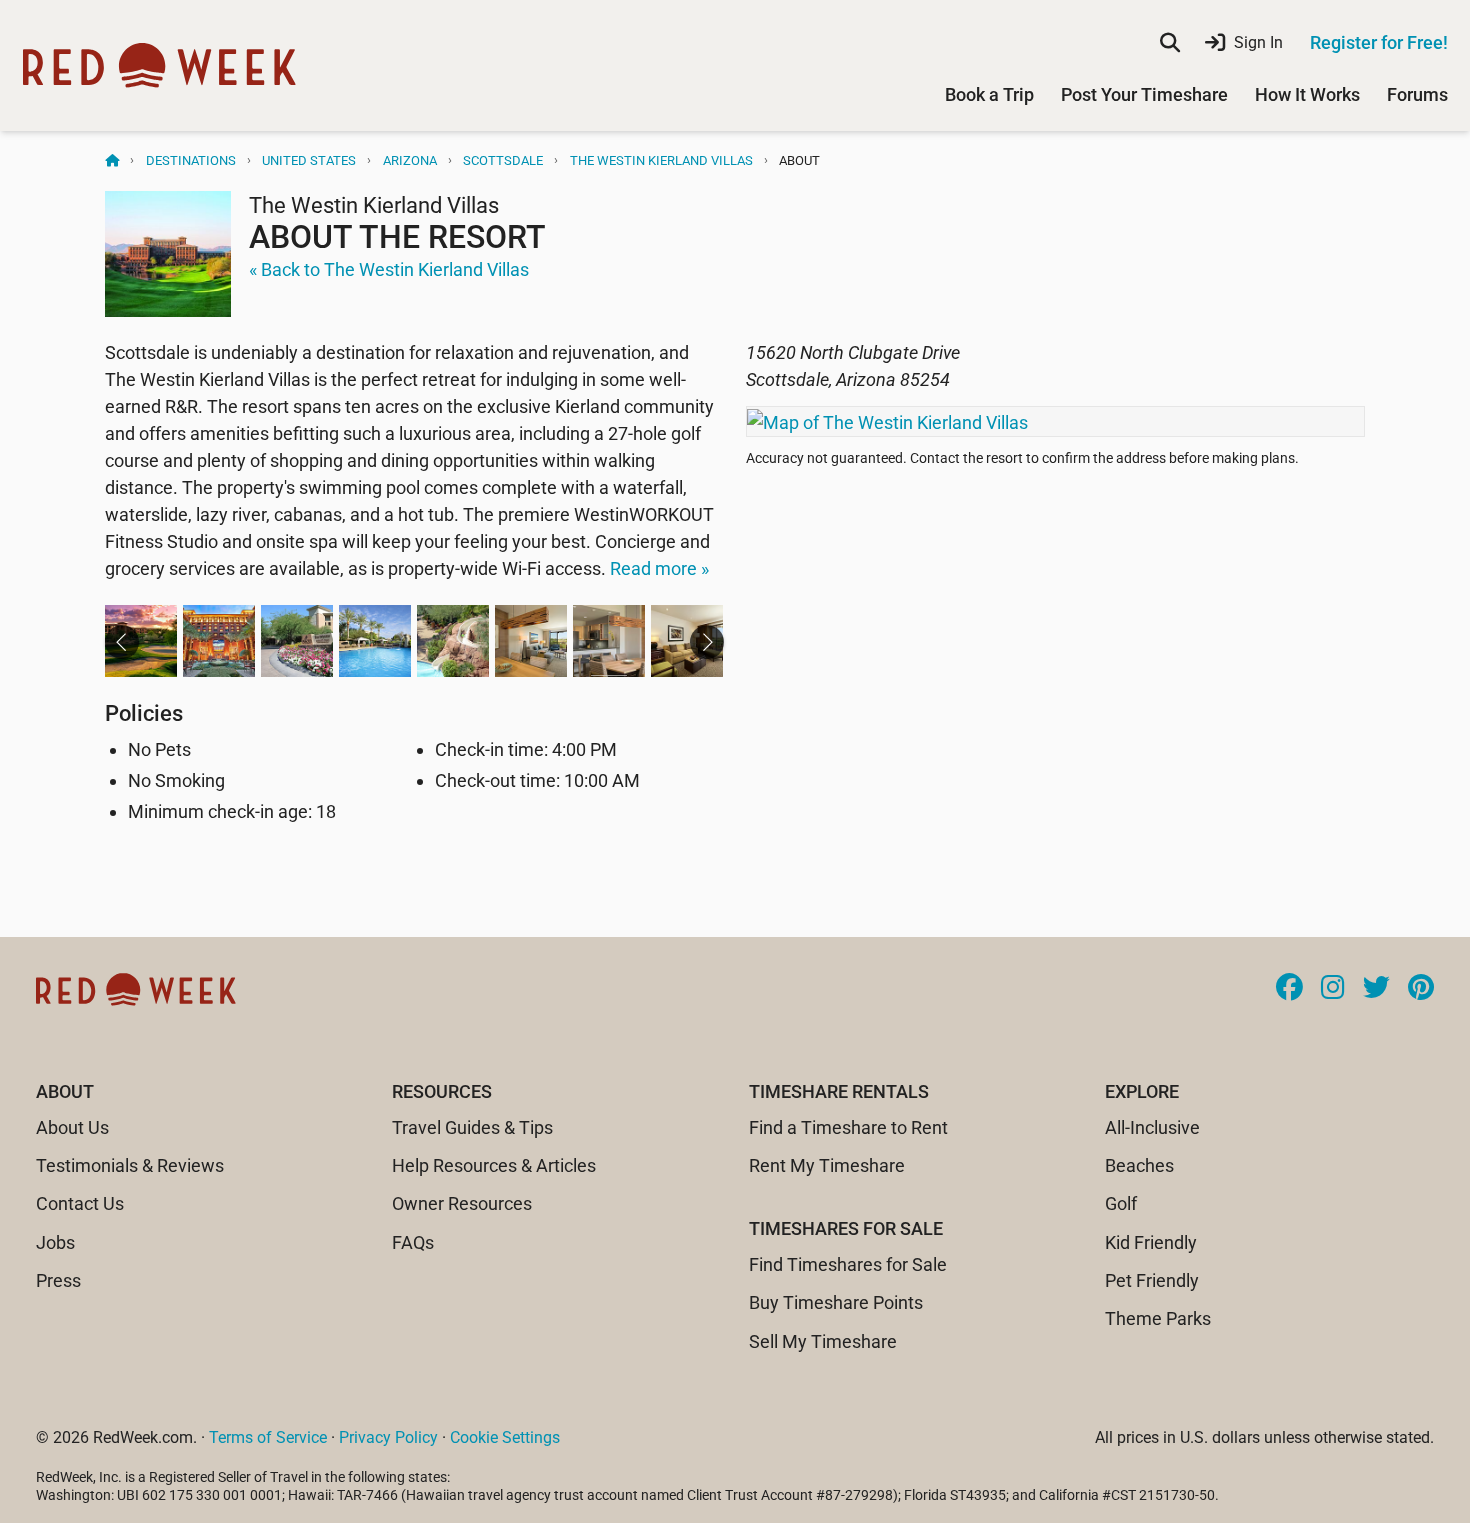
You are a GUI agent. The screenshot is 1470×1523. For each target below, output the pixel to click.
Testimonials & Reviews (130, 1165)
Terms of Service (268, 1437)
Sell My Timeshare (823, 1341)
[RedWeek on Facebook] (1289, 989)
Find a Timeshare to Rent (848, 1127)
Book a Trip (989, 94)
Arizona (410, 160)
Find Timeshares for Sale (848, 1264)
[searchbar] (1170, 43)
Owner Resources (462, 1203)
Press (58, 1280)
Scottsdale (503, 160)
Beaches (1139, 1165)
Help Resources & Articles (494, 1165)
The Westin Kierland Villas (661, 160)
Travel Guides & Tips (472, 1127)
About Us (72, 1127)
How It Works (1307, 94)
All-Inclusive (1152, 1127)
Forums (1417, 94)
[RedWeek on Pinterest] (1421, 989)
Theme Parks (1158, 1318)
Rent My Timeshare (827, 1165)
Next (707, 642)
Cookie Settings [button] (505, 1437)
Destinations (191, 160)
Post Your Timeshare (1144, 94)
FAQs (413, 1242)
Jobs (55, 1242)
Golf (1121, 1203)
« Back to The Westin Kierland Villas (389, 269)
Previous (122, 642)
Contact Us (80, 1203)
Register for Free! (1379, 42)
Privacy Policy (388, 1437)
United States (309, 160)
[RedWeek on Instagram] (1333, 989)
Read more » (659, 568)
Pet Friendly (1152, 1280)
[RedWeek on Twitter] (1376, 989)
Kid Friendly (1151, 1242)
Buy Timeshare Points (836, 1302)
